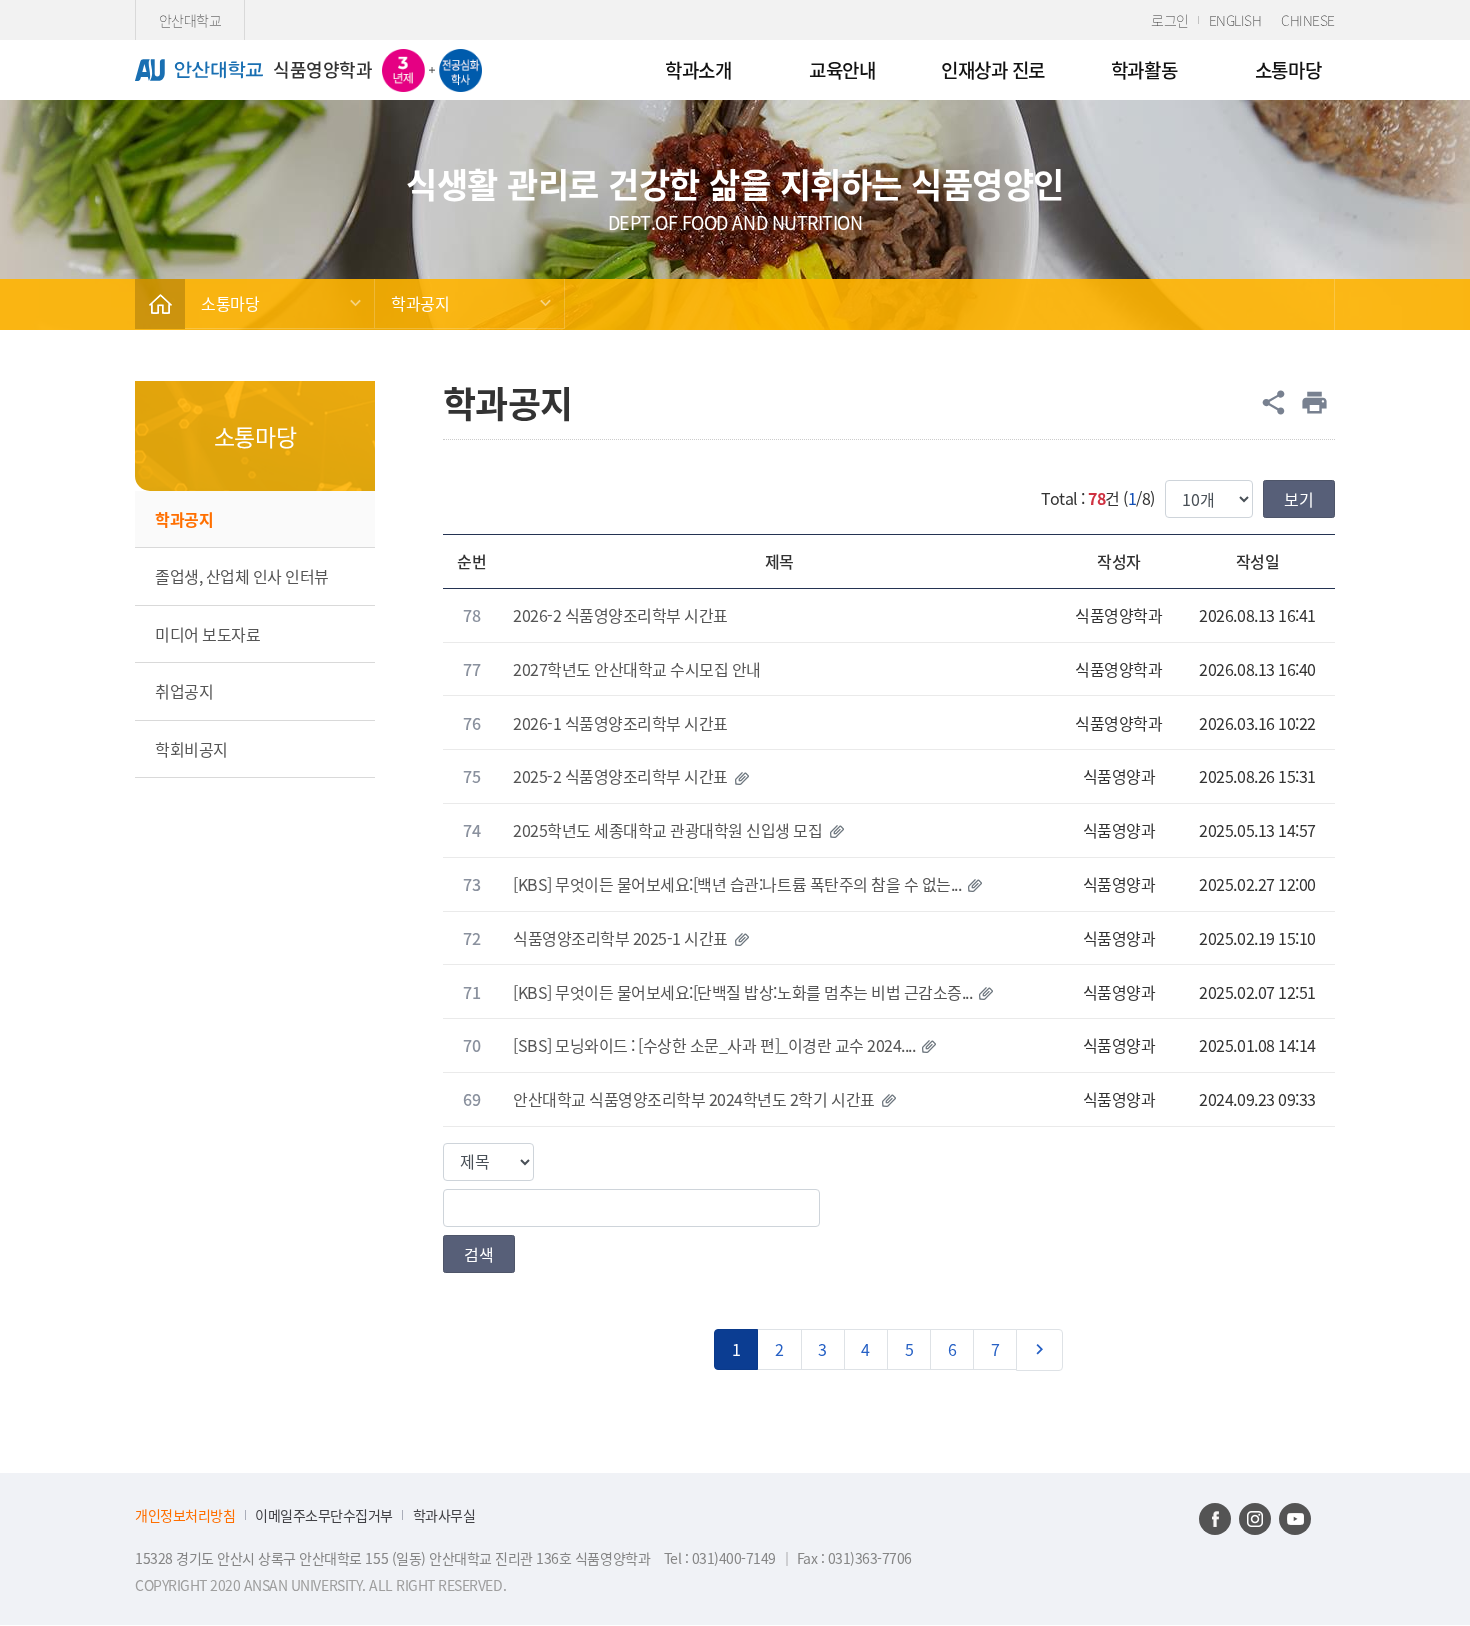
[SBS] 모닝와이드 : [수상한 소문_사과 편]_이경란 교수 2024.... (714, 1045)
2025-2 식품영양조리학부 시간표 (620, 776)
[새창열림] (1215, 1519)
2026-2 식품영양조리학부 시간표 (620, 615)
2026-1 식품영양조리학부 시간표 (620, 723)
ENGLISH (1235, 20)
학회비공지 (191, 749)
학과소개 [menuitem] (698, 69)
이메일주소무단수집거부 (324, 1515)
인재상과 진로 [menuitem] (993, 69)
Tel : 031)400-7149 (722, 1558)
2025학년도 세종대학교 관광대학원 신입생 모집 (668, 830)
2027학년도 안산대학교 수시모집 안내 (637, 669)
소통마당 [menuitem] (1288, 69)
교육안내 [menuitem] (842, 69)
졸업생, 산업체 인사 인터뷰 (242, 576)
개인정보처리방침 (185, 1515)
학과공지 (420, 303)
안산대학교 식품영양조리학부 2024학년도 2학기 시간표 (694, 1099)
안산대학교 (190, 20)
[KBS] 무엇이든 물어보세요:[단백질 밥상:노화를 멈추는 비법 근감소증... (742, 992)
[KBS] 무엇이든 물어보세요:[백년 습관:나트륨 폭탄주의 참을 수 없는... (737, 884)
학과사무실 (444, 1515)
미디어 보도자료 (207, 634)
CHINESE (1308, 20)
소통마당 (230, 303)
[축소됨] (160, 304)
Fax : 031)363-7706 (854, 1558)
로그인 (1170, 20)
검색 (479, 1254)
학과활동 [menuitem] (1144, 69)
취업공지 (184, 691)
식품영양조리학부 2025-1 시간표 (620, 938)
